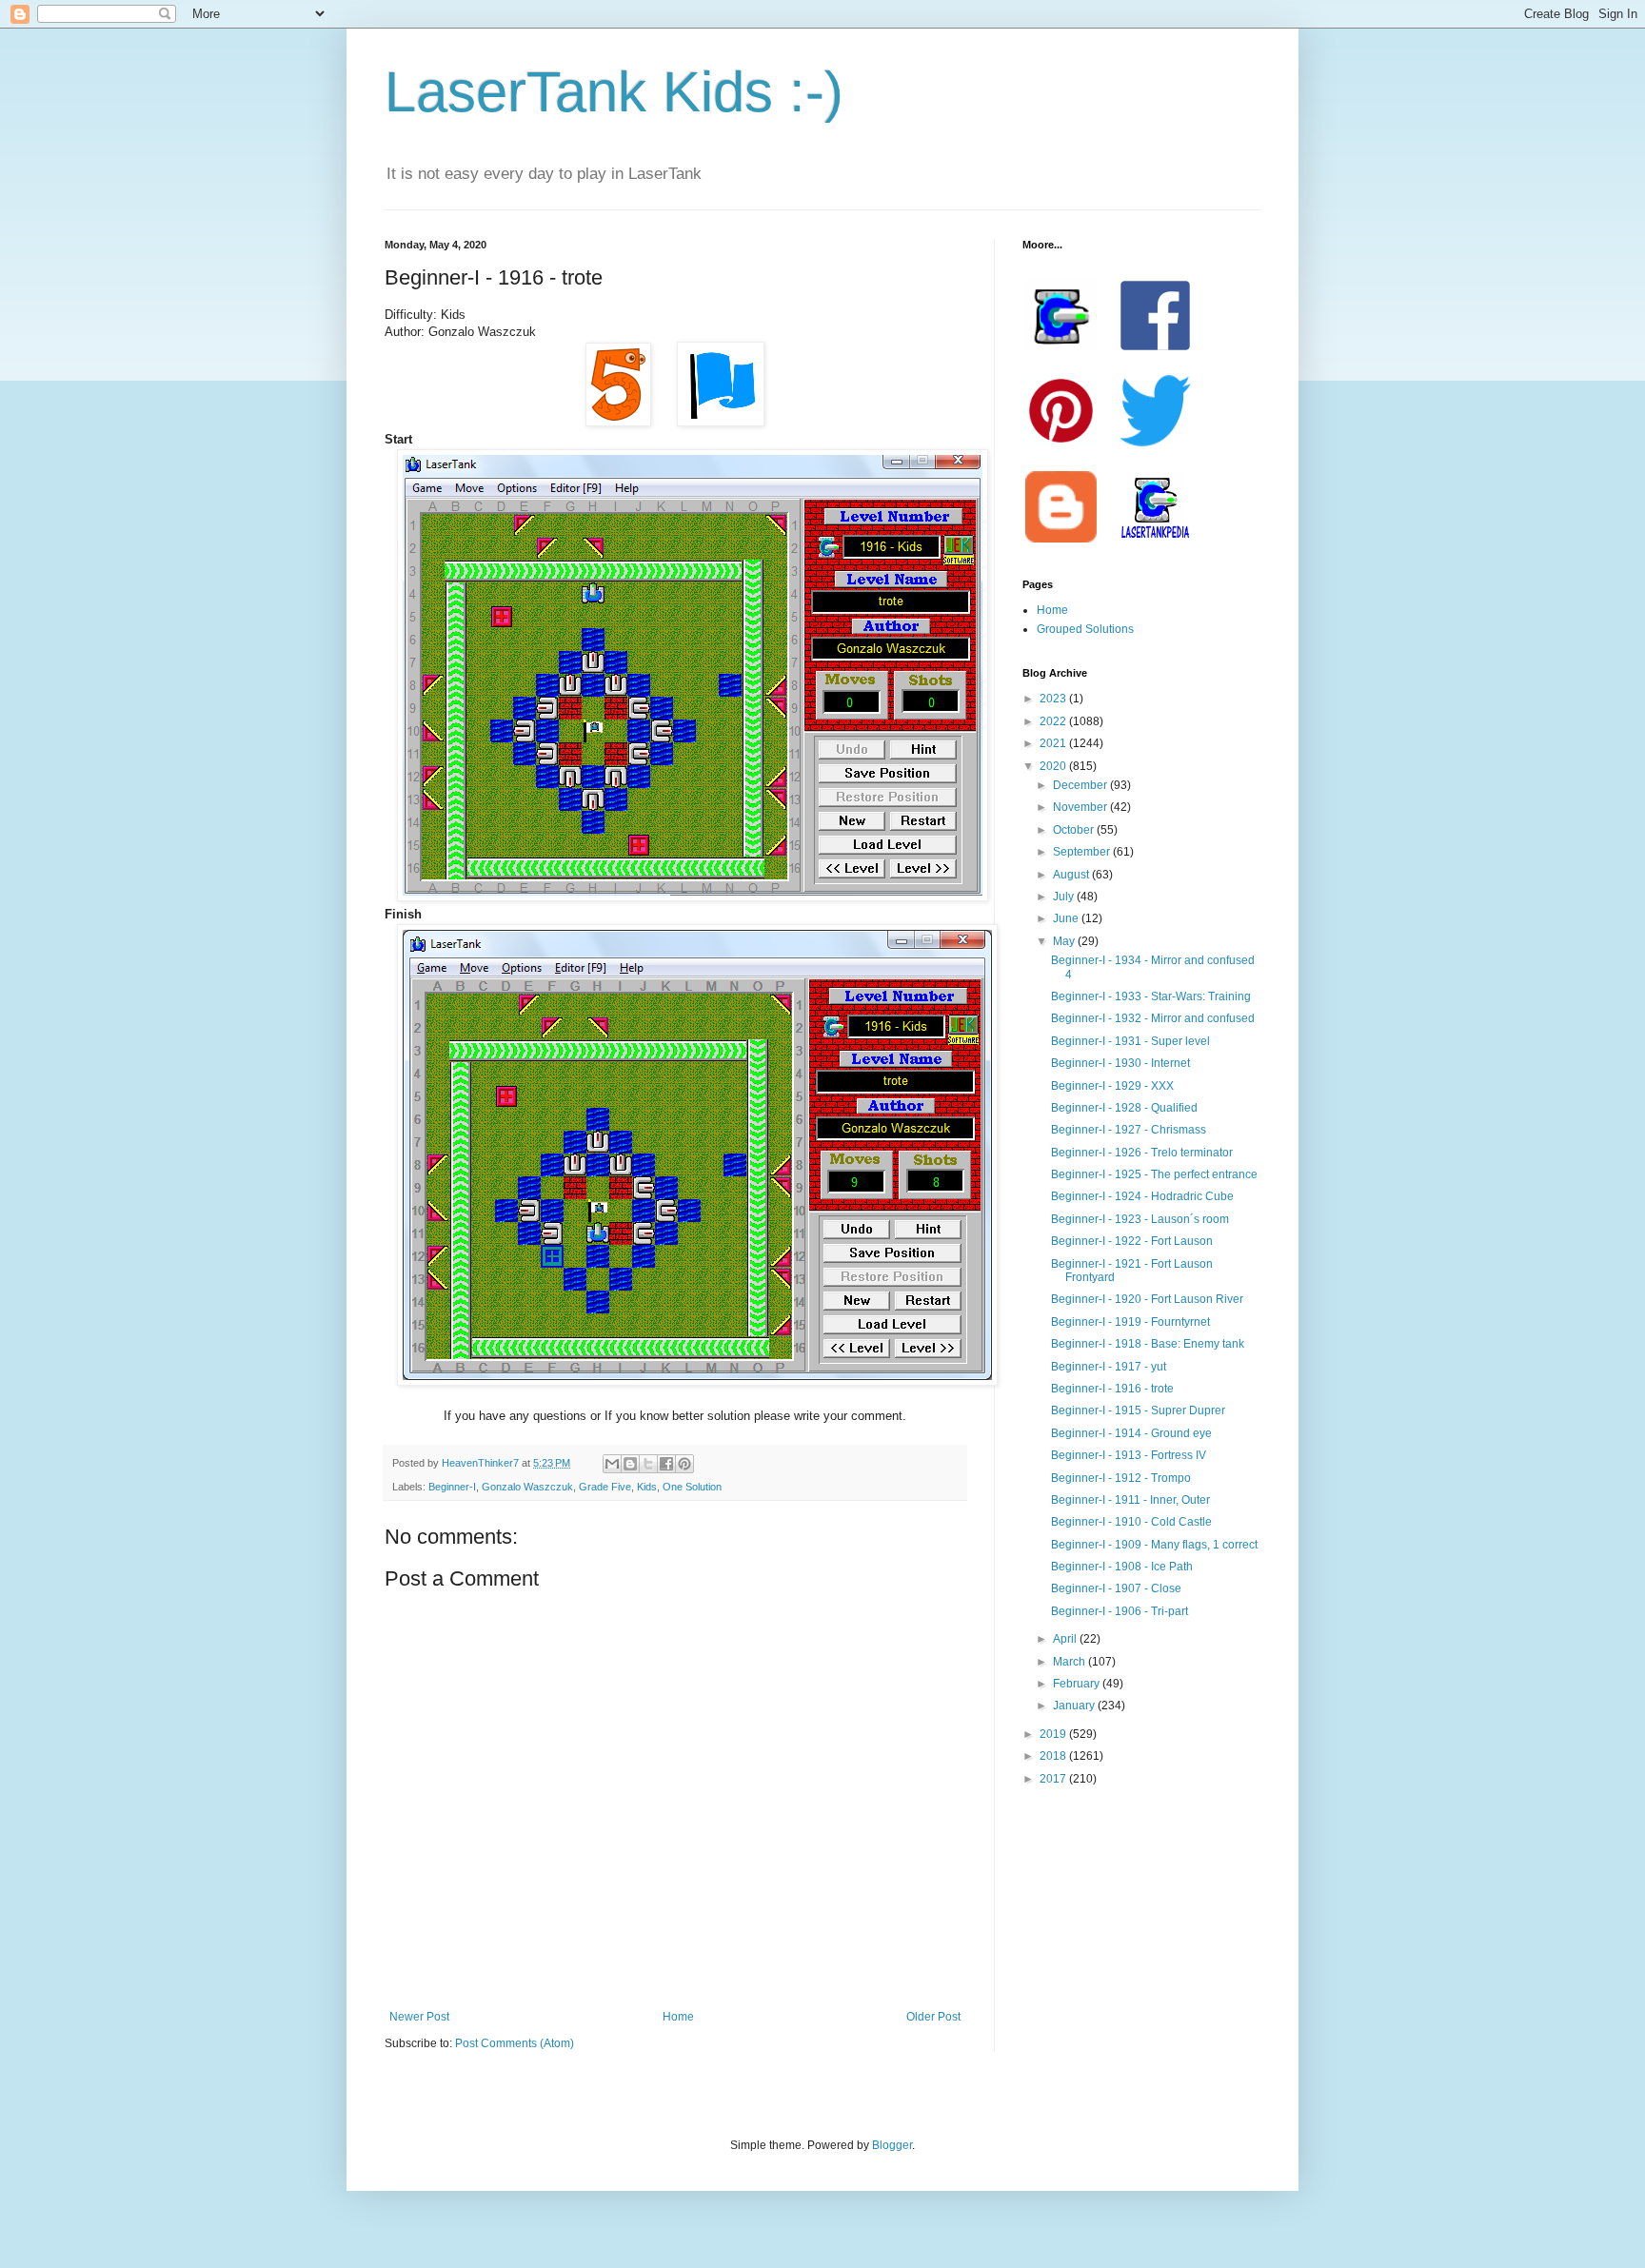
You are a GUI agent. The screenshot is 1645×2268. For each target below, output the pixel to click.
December (1081, 785)
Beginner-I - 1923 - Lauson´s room (1140, 1219)
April (1066, 1639)
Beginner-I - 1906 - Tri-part (1120, 1611)
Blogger (892, 2145)
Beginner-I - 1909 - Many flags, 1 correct (1154, 1545)
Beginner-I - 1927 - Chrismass (1129, 1130)
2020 (1054, 766)
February (1078, 1684)
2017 (1054, 1779)
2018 (1054, 1756)
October (1075, 830)
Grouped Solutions (1085, 629)
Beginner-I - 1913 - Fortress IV (1129, 1455)
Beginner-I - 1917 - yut (1109, 1367)
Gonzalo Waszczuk (527, 1487)
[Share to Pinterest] (684, 1464)
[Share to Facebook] (666, 1464)
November (1081, 807)
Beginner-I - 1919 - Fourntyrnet (1130, 1322)
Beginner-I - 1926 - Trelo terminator (1142, 1153)
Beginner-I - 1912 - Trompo (1121, 1478)
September (1083, 852)
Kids (647, 1487)
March (1070, 1662)
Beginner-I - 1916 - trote (1112, 1389)
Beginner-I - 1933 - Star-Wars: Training (1151, 996)
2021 (1054, 743)
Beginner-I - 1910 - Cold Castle (1131, 1522)
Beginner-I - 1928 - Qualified (1124, 1108)
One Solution (692, 1487)
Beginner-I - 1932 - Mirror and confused (1153, 1018)
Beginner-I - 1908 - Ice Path (1122, 1567)
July (1065, 897)
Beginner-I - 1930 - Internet (1120, 1063)
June (1067, 918)
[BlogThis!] (630, 1464)
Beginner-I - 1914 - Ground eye (1131, 1433)
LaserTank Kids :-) (614, 92)
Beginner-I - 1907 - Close (1116, 1588)
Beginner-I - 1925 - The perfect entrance (1154, 1174)
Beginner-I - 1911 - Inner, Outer (1130, 1500)
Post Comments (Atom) (515, 2043)
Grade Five (605, 1487)
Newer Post (419, 2017)
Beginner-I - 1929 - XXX (1112, 1086)
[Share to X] (648, 1464)
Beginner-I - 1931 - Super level (1130, 1041)
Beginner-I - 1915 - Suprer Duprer (1138, 1410)
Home (678, 2017)
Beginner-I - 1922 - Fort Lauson (1132, 1241)
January (1075, 1706)
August (1072, 875)
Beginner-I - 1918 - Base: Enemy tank (1148, 1344)
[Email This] (612, 1464)
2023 (1054, 699)
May (1065, 941)
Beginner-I (452, 1487)
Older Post (933, 2017)
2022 (1054, 721)
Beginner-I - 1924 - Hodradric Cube (1142, 1196)
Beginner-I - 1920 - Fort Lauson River (1147, 1299)
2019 (1054, 1734)
